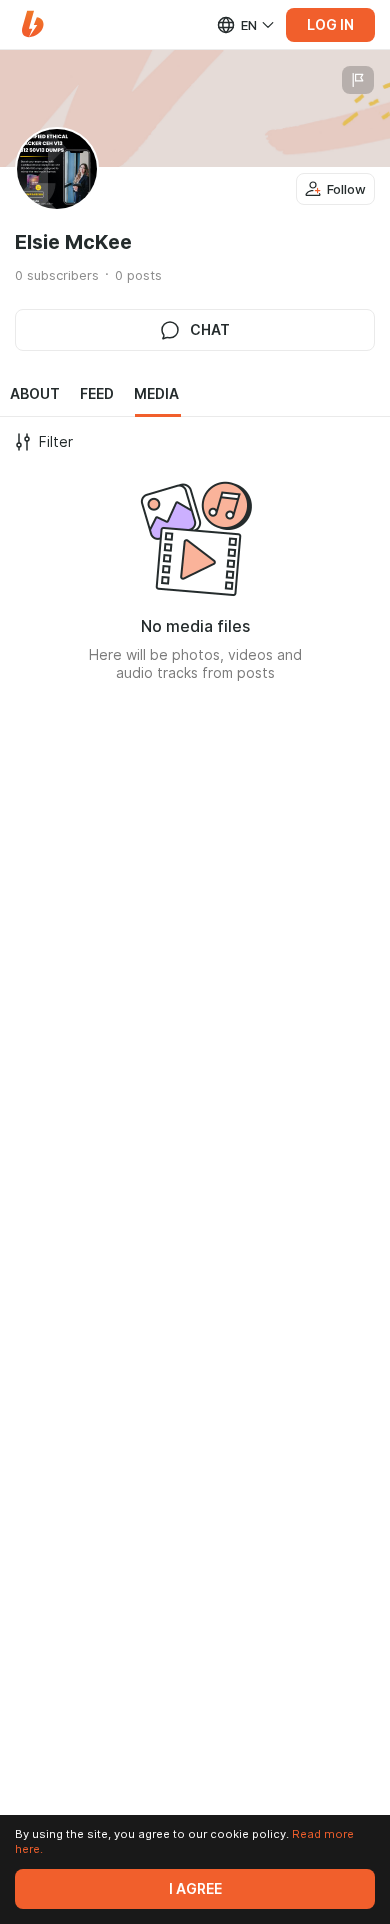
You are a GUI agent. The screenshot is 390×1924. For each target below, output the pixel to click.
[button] (32, 24)
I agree (195, 1889)
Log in (330, 25)
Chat (210, 330)
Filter (56, 442)
